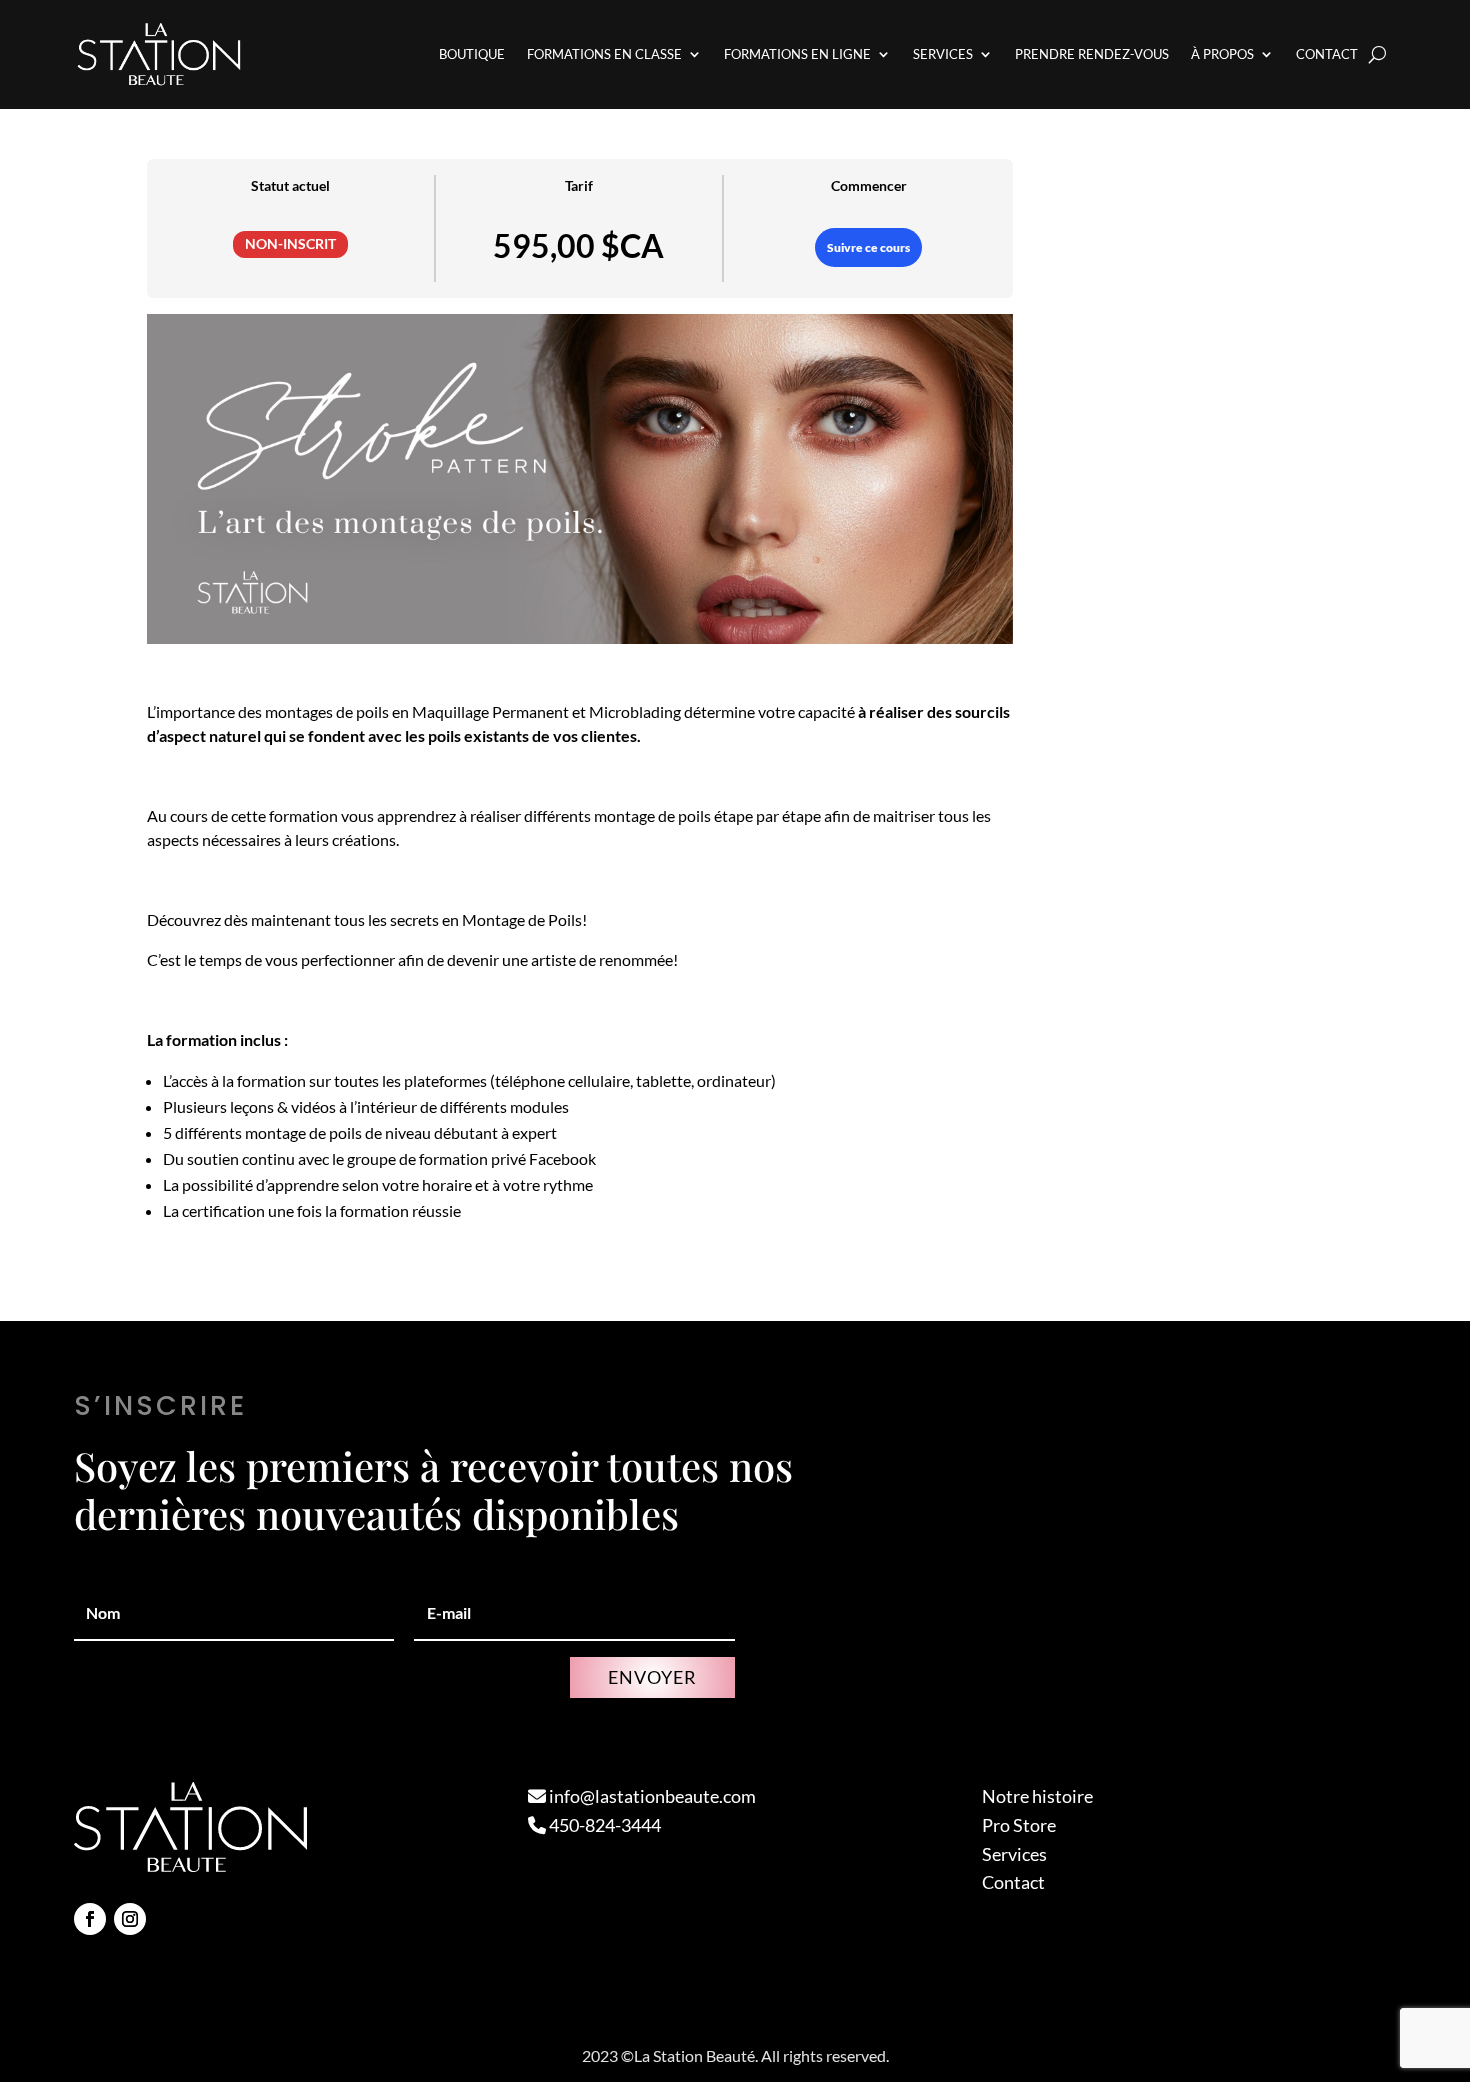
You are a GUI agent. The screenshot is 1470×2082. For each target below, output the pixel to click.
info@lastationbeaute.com (651, 1796)
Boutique (472, 54)
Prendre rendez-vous (1092, 54)
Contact (1327, 54)
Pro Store (1019, 1825)
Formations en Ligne (797, 54)
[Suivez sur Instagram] (130, 1919)
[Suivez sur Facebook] (90, 1919)
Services (943, 54)
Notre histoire (1037, 1796)
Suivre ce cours (868, 247)
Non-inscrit (290, 244)
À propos (1222, 54)
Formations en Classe (604, 54)
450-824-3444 (603, 1825)
